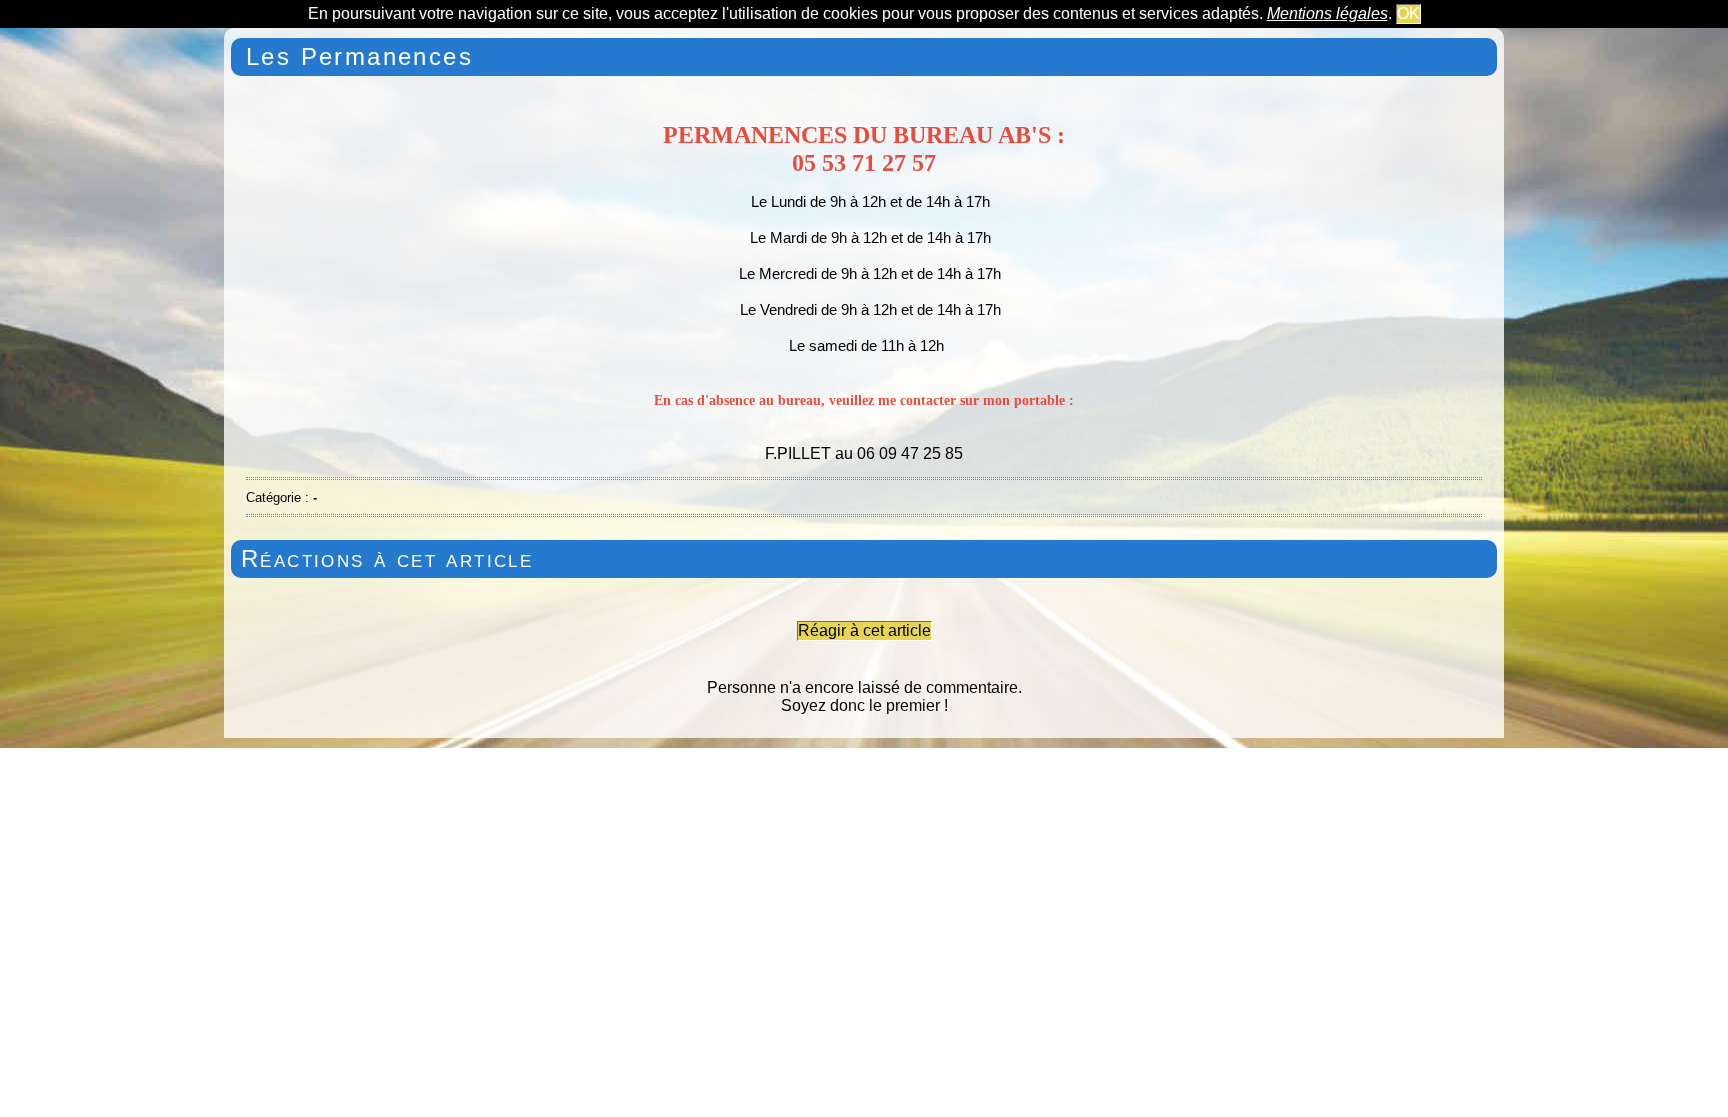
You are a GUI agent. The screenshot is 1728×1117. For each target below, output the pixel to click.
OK (1408, 13)
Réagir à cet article (864, 630)
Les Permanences (359, 56)
